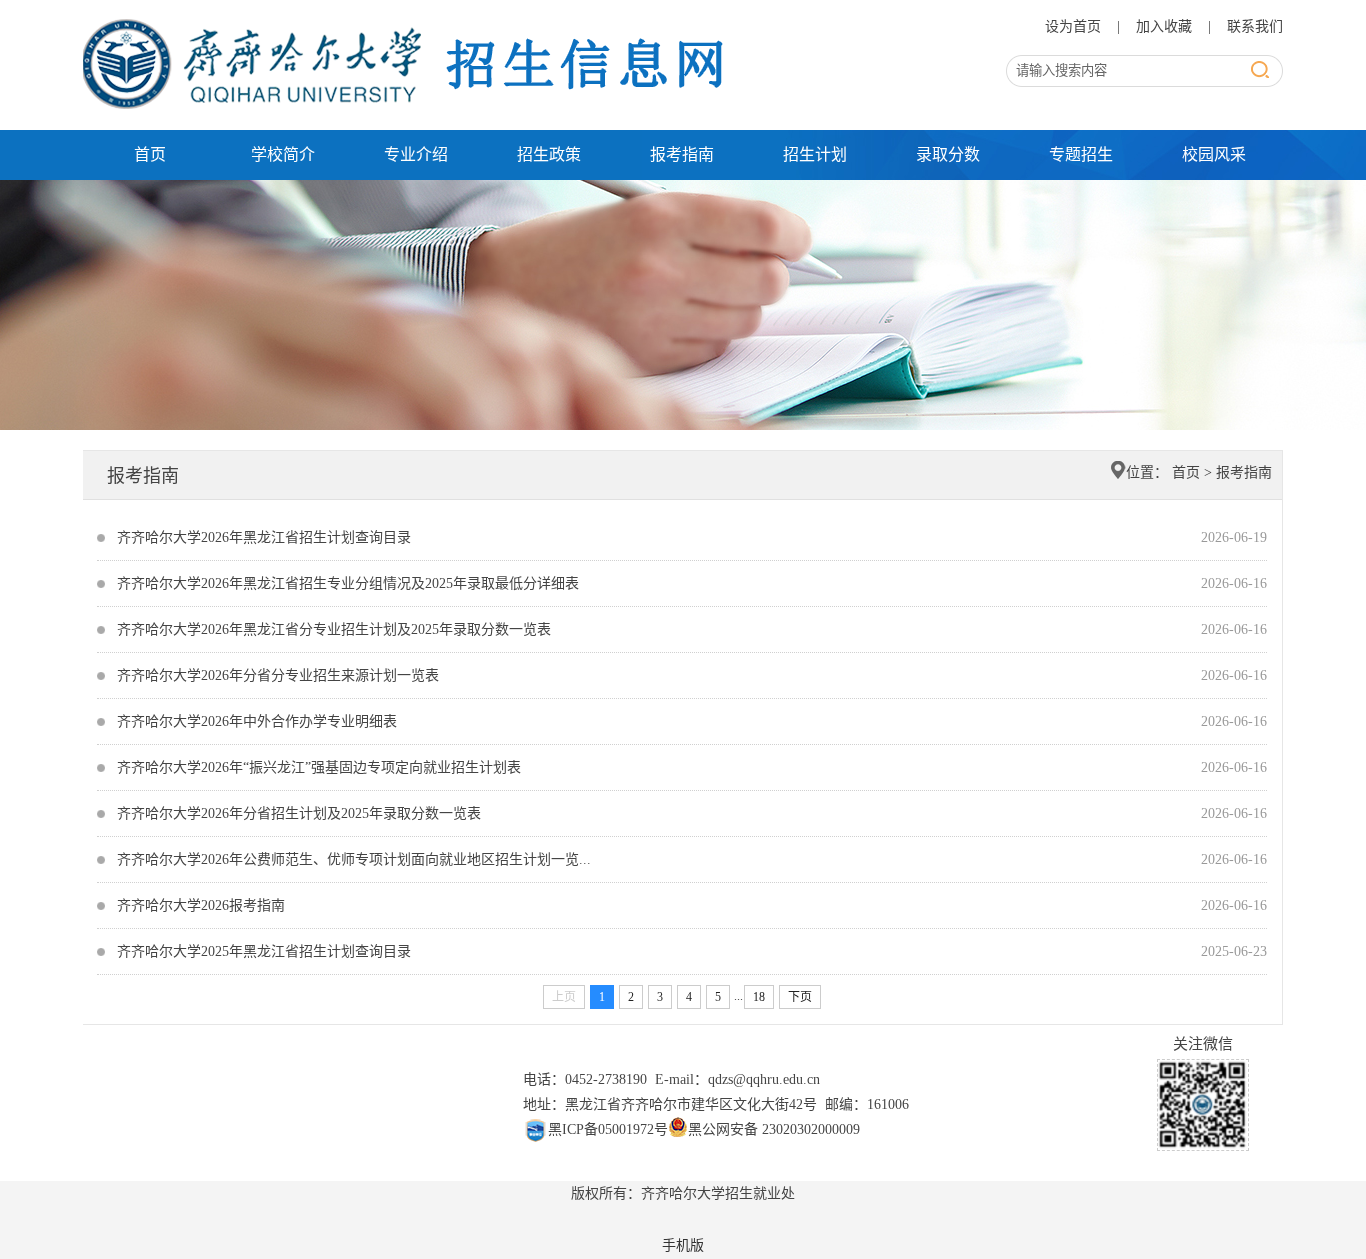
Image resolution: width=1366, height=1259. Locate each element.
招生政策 (549, 154)
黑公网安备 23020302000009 (774, 1129)
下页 (800, 997)
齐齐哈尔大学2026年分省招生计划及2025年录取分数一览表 (299, 813)
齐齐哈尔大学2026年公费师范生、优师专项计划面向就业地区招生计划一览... (354, 859)
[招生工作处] (409, 22)
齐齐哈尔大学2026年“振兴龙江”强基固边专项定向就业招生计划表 (319, 767)
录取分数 (948, 154)
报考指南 (682, 154)
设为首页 (1075, 26)
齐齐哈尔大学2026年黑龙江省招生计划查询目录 (264, 537)
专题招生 (1081, 154)
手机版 (683, 1245)
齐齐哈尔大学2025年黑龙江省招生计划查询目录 (264, 951)
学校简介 (283, 154)
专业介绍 (416, 154)
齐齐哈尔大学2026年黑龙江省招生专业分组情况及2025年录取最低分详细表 (348, 583)
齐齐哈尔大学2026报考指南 (201, 905)
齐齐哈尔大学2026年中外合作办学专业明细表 (257, 721)
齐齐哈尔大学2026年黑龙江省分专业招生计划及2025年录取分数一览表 (334, 629)
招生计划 (815, 154)
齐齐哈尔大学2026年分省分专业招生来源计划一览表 (278, 675)
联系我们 (1255, 26)
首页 (150, 154)
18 (759, 997)
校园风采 (1214, 154)
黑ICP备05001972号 (608, 1129)
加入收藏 (1166, 26)
